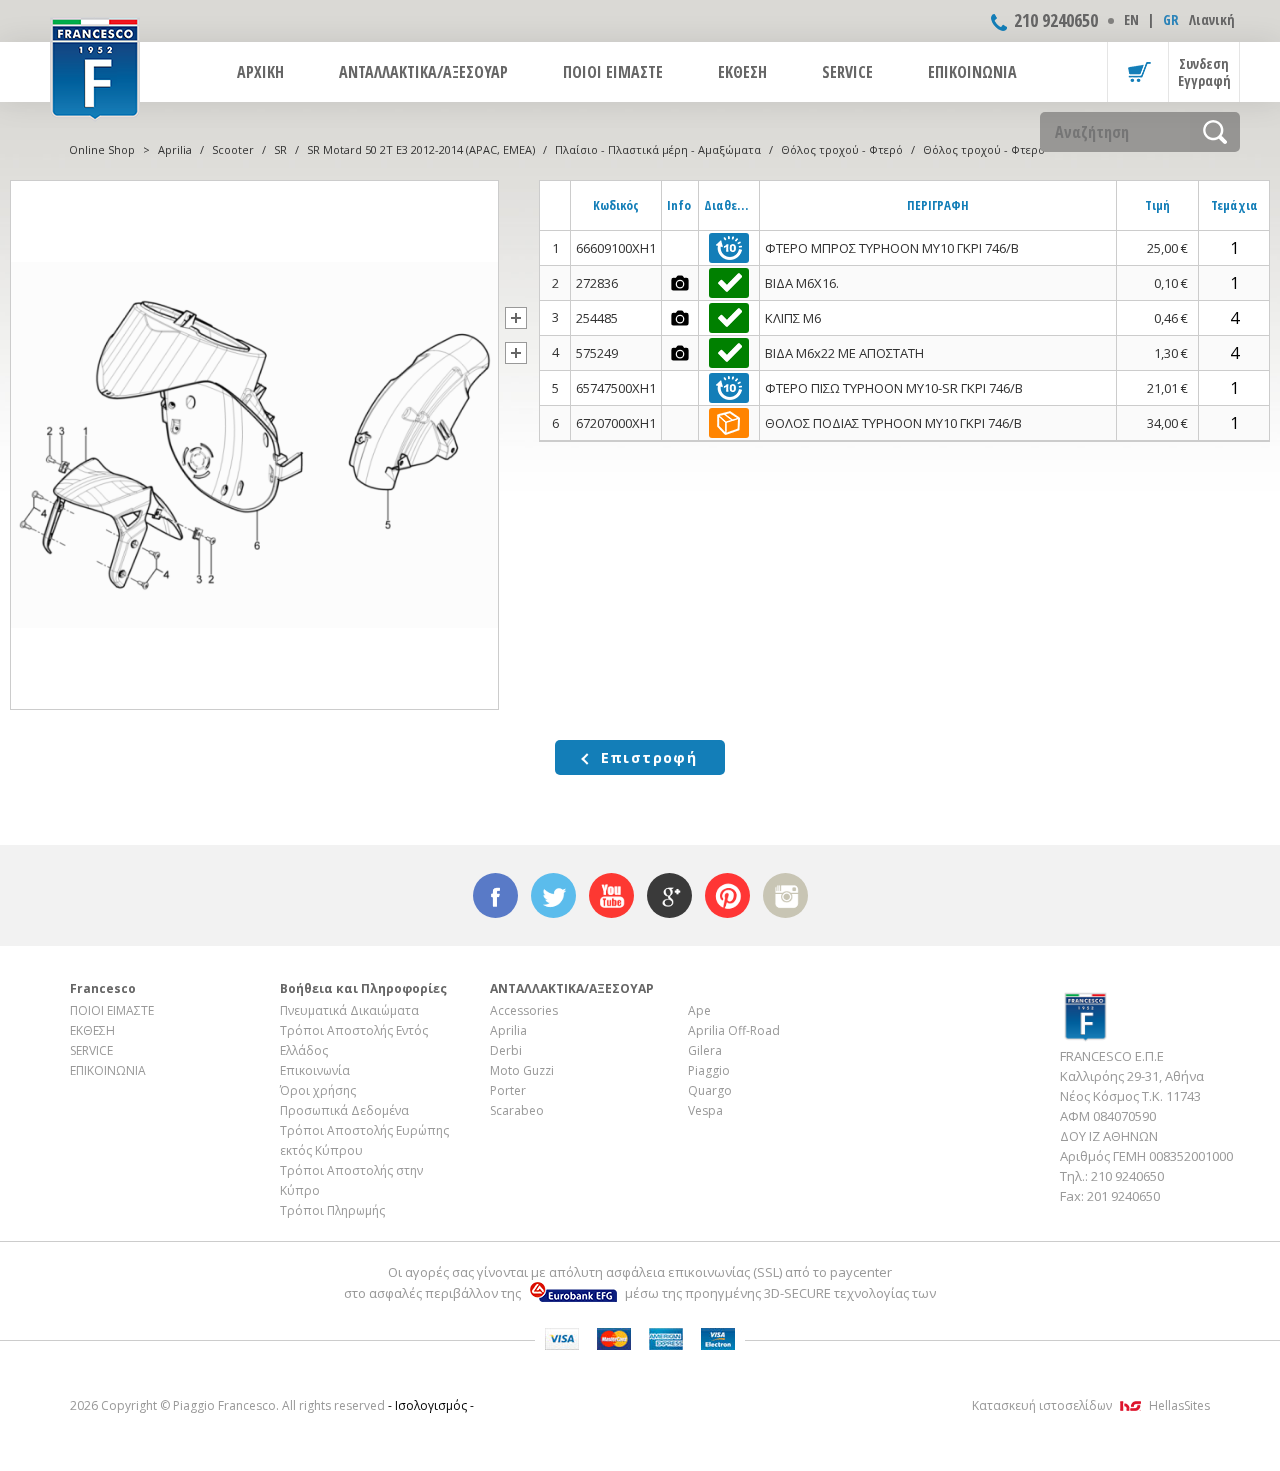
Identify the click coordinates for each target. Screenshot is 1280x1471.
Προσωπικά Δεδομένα (344, 1110)
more (516, 318)
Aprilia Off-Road (734, 1030)
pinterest (727, 895)
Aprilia (175, 149)
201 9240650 (1123, 1196)
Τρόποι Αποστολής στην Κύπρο (351, 1180)
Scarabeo (517, 1110)
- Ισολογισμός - (431, 1405)
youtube (611, 895)
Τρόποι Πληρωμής (332, 1210)
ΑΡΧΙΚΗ (260, 72)
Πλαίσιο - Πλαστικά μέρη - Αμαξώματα (658, 149)
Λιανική (1212, 19)
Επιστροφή (649, 757)
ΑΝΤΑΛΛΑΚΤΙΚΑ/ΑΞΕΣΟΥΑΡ (423, 72)
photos (680, 283)
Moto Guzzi (522, 1070)
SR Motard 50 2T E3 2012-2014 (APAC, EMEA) (421, 149)
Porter (508, 1090)
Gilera (705, 1050)
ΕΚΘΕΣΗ (742, 72)
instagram (785, 895)
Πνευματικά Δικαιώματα (349, 1010)
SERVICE (847, 72)
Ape (699, 1010)
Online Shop (102, 149)
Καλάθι (1138, 72)
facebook (495, 895)
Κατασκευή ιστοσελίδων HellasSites (1091, 1405)
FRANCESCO (95, 67)
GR (1171, 19)
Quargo (710, 1090)
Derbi (506, 1050)
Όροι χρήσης (318, 1090)
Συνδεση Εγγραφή (1204, 72)
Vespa (705, 1110)
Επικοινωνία (315, 1070)
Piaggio (709, 1070)
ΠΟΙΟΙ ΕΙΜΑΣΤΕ (613, 72)
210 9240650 (1056, 20)
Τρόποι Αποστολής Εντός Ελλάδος (354, 1040)
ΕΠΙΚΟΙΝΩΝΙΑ (972, 72)
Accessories (524, 1010)
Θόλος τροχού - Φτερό (842, 149)
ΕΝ (1131, 19)
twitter (553, 895)
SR (280, 149)
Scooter (233, 149)
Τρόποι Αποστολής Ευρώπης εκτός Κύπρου (364, 1140)
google (669, 895)
